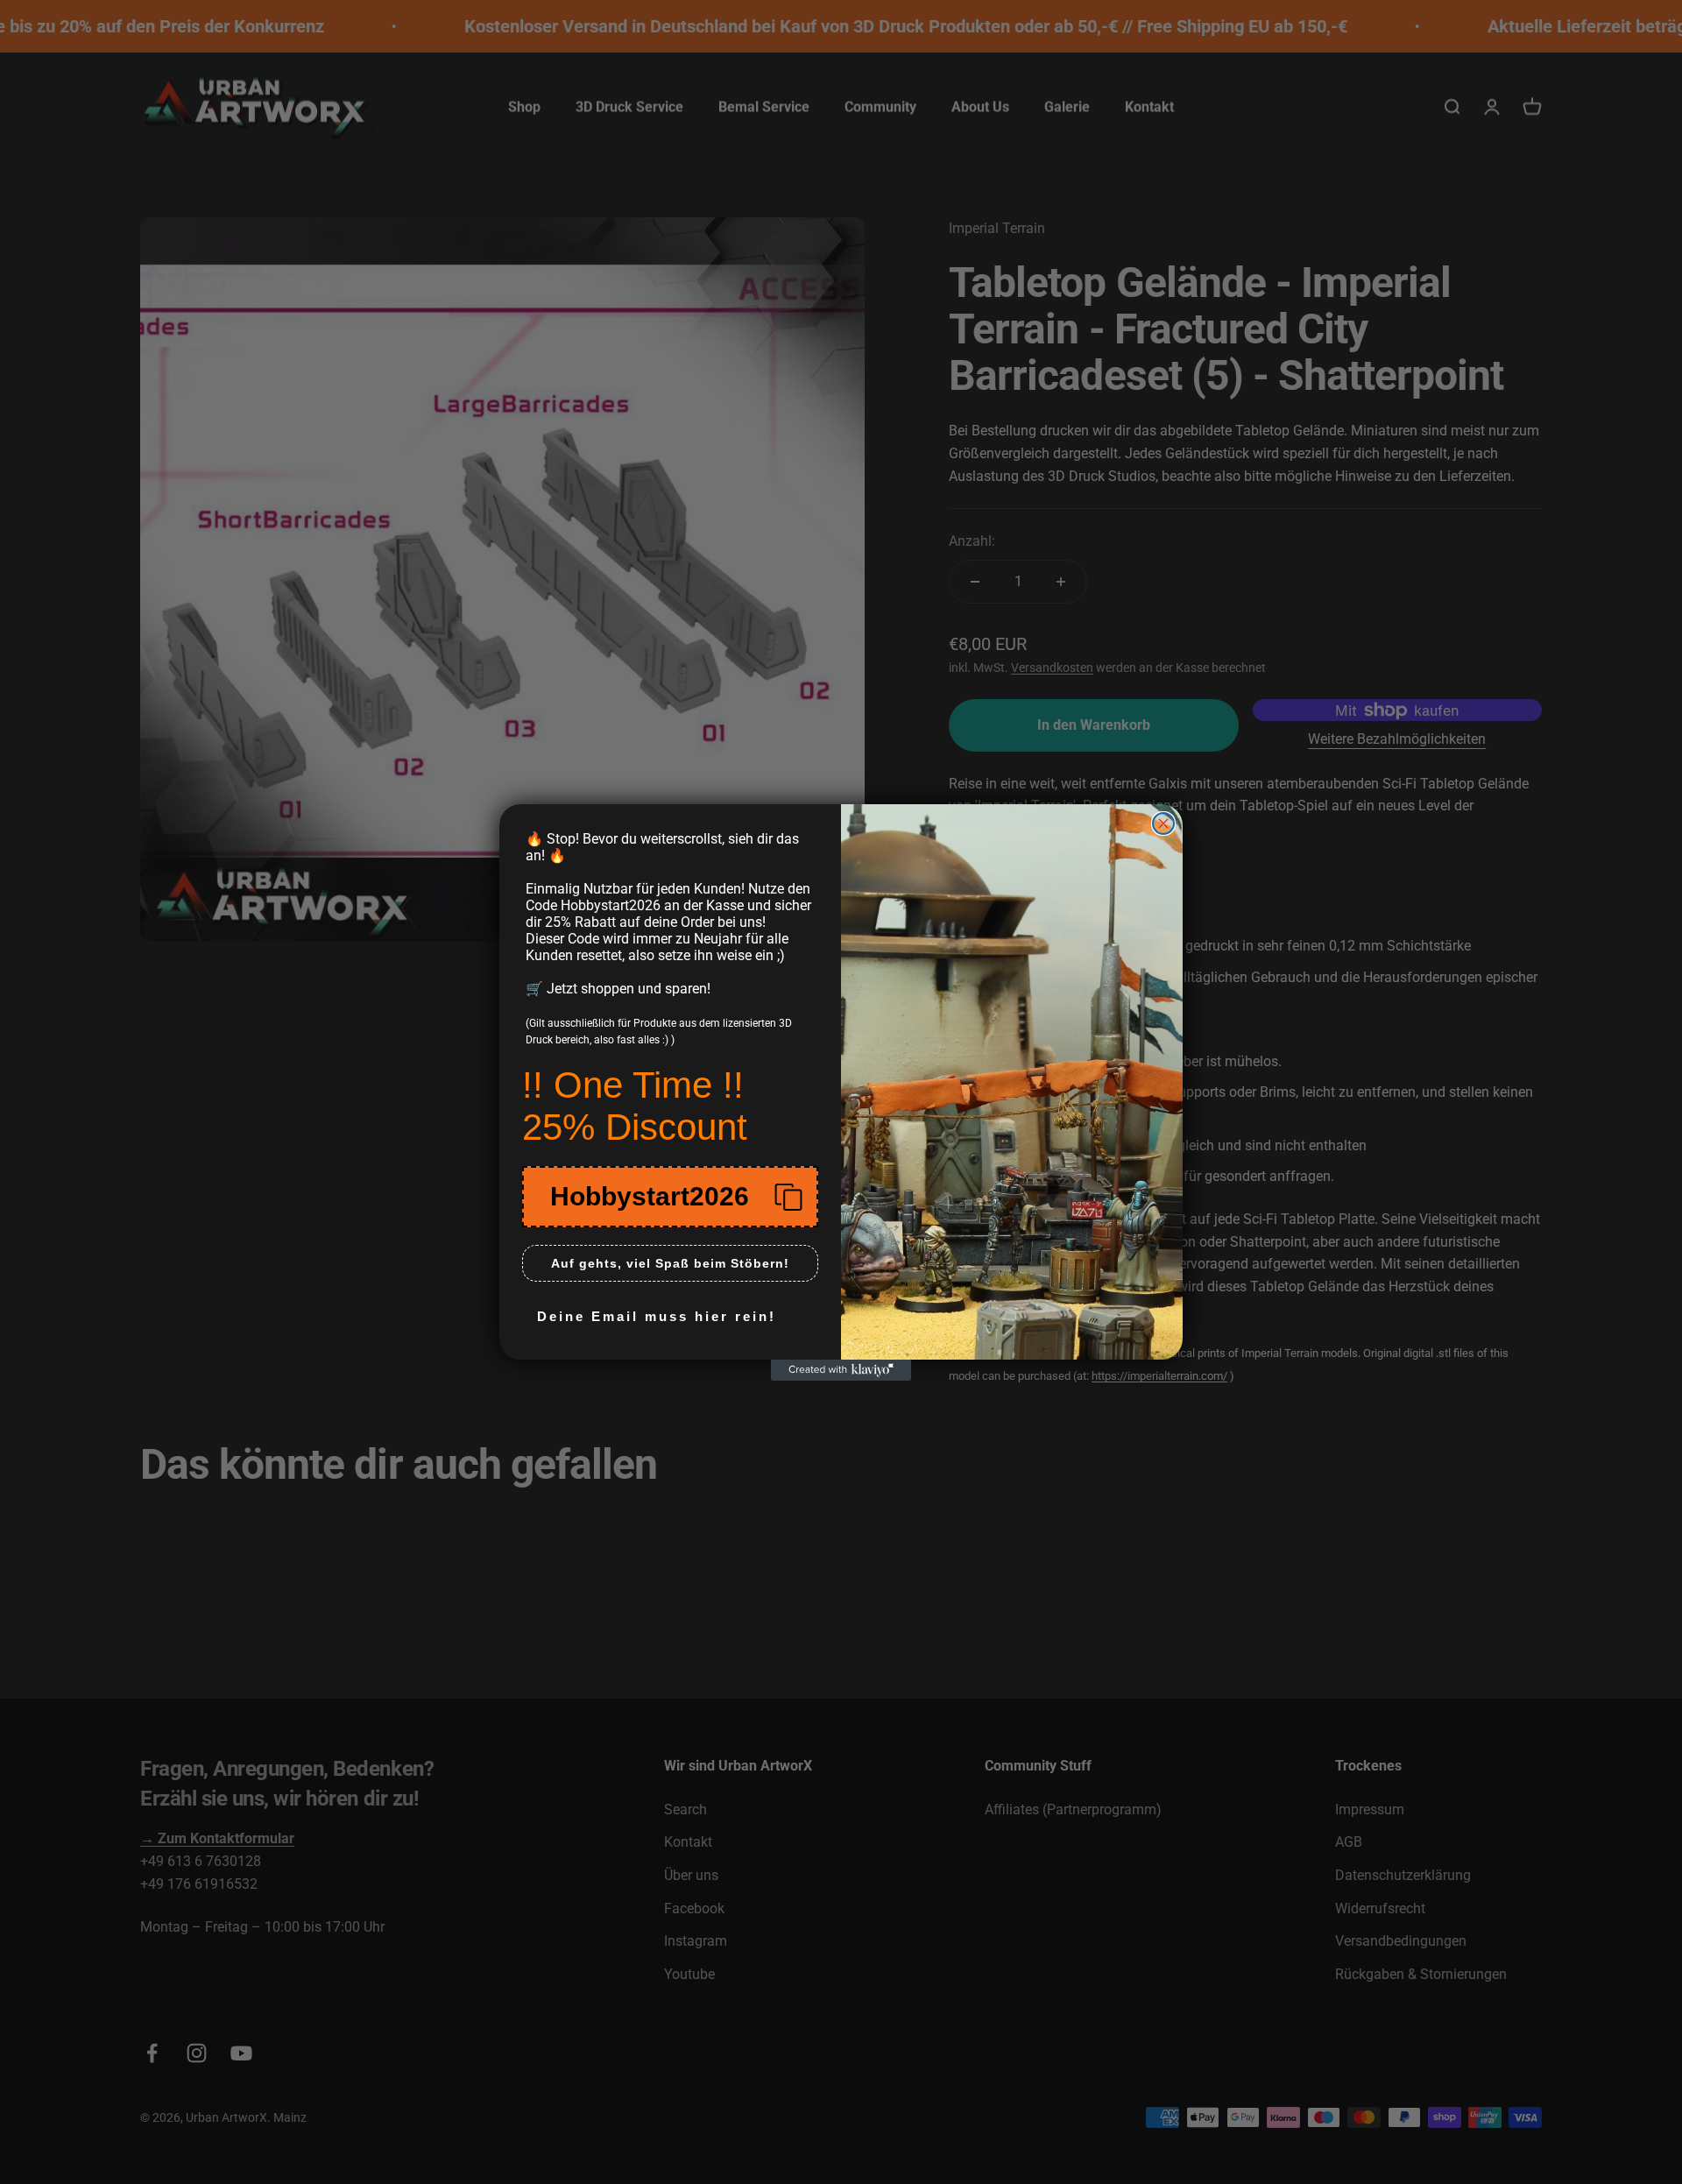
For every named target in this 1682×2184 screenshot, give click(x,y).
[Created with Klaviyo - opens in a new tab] (841, 1370)
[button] (670, 1197)
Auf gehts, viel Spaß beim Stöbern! (670, 1263)
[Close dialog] (1163, 823)
